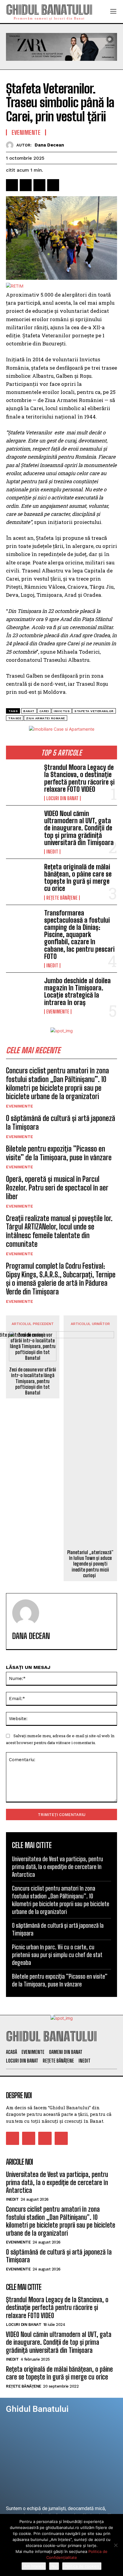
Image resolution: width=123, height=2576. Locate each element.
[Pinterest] (39, 185)
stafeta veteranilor (94, 711)
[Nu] (116, 2545)
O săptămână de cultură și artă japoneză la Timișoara (61, 1122)
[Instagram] (29, 2138)
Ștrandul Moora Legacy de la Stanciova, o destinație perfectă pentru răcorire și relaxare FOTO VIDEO (79, 778)
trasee (15, 718)
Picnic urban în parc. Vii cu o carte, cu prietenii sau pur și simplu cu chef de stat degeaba (57, 1955)
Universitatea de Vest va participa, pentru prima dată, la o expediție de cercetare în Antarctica (57, 1867)
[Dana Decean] (11, 145)
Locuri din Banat (62, 798)
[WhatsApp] (53, 185)
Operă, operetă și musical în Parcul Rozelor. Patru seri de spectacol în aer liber (57, 1188)
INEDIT (52, 852)
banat (29, 711)
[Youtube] (61, 2138)
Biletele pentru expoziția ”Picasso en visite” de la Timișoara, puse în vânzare (59, 1153)
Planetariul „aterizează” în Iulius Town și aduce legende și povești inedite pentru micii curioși (90, 1564)
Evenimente (58, 1012)
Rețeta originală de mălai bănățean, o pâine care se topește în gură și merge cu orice (78, 878)
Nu (54, 2566)
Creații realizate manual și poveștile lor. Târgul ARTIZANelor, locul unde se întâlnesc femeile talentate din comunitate (59, 1231)
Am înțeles (34, 2566)
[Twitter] (26, 185)
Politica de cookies (82, 2566)
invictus (62, 711)
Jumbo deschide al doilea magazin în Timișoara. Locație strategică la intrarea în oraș (77, 992)
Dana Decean (49, 145)
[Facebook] (12, 185)
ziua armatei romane (46, 718)
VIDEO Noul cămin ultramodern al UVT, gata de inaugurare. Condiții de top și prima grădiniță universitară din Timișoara (79, 828)
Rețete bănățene (62, 898)
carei (44, 711)
